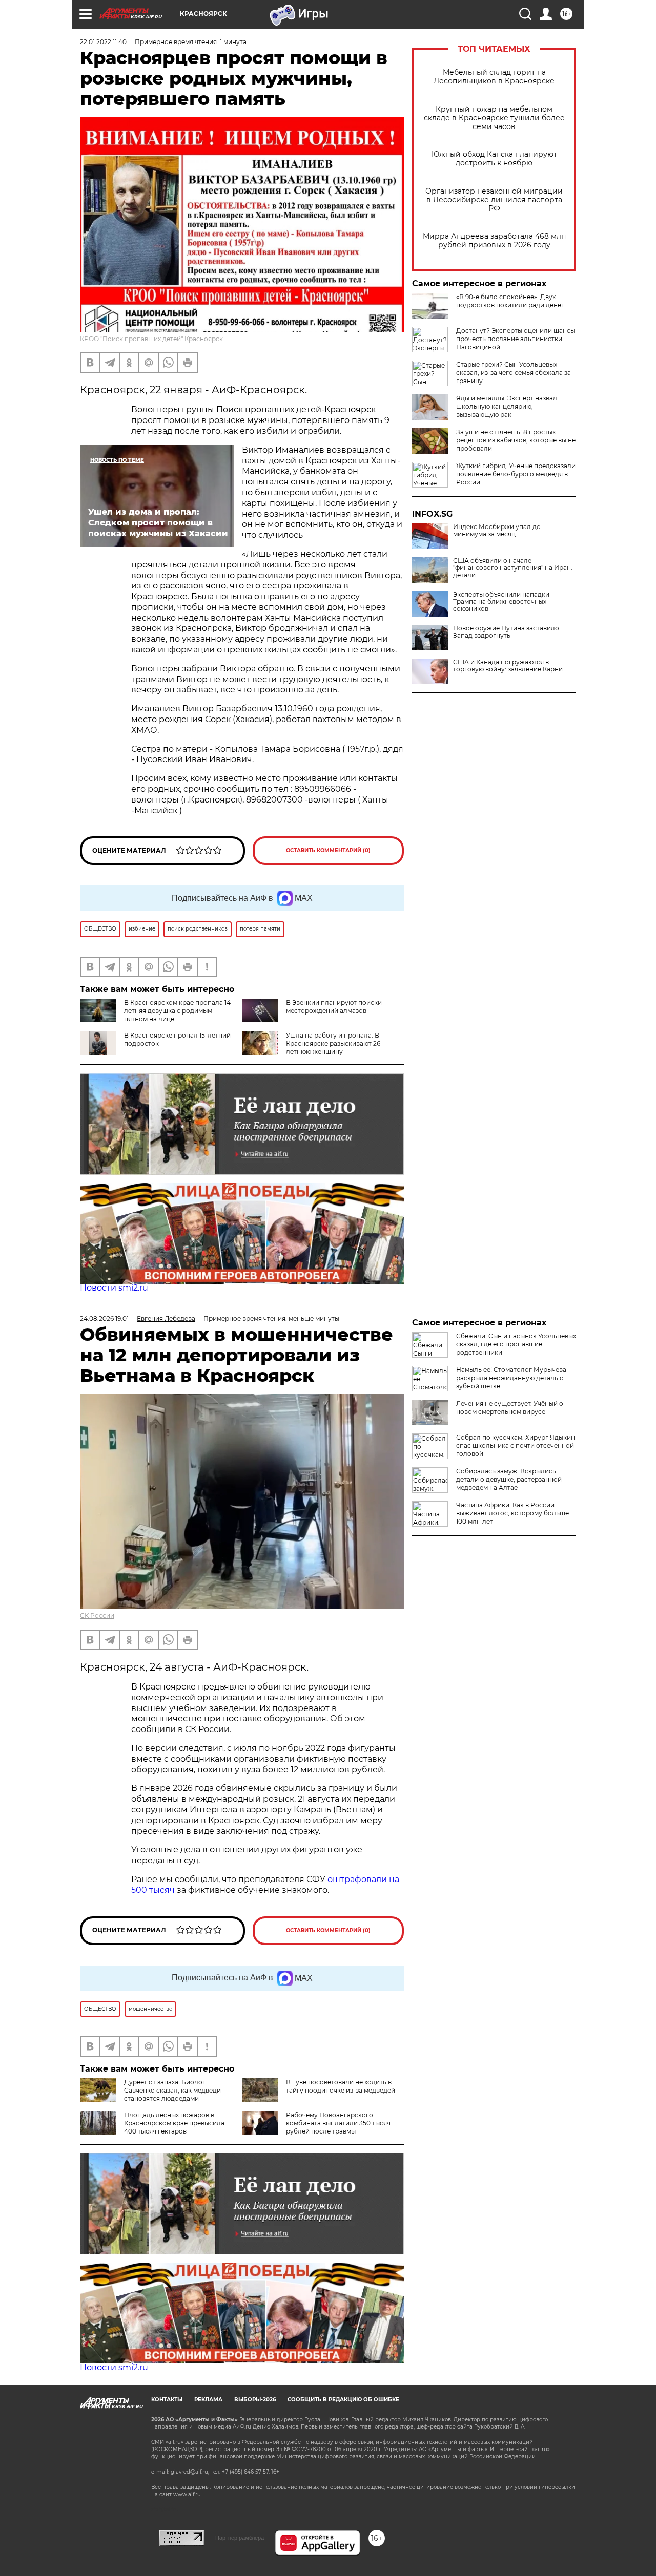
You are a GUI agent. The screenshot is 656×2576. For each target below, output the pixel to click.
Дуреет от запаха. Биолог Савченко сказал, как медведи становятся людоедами (172, 2090)
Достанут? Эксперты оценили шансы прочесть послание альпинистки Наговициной (516, 339)
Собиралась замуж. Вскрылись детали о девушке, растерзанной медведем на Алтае (509, 1479)
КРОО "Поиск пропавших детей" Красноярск (151, 339)
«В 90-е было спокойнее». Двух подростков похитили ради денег (510, 301)
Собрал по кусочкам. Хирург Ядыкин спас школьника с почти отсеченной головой (516, 1445)
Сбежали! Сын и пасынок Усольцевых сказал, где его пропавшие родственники (516, 1344)
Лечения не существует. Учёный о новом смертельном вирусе (510, 1408)
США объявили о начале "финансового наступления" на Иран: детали (513, 568)
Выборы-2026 (255, 2400)
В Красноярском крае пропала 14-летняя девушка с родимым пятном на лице (179, 1011)
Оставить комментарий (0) (328, 850)
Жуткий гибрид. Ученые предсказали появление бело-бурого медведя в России (516, 474)
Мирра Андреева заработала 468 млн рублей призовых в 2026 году (494, 241)
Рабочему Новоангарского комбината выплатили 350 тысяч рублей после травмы (338, 2123)
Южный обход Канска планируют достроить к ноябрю (494, 159)
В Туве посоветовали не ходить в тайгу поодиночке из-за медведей (341, 2086)
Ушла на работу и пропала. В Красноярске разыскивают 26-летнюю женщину (334, 1043)
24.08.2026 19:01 (104, 1318)
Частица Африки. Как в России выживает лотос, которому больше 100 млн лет (512, 1513)
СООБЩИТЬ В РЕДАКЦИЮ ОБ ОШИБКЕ (343, 2400)
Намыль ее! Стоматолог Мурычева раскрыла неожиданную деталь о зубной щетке (511, 1378)
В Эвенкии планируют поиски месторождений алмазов (334, 1007)
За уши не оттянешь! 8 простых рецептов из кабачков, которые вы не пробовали (516, 440)
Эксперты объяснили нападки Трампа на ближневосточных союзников (501, 602)
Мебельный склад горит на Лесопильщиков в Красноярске (494, 77)
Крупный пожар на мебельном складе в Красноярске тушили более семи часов (494, 118)
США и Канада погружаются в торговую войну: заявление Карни (508, 666)
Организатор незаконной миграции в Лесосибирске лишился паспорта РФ (494, 200)
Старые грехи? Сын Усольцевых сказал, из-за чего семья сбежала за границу (514, 373)
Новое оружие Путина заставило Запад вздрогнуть (506, 632)
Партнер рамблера (240, 2538)
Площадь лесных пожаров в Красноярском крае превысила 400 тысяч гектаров (174, 2123)
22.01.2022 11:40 (103, 42)
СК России (97, 1616)
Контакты (167, 2400)
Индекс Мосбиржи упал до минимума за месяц (497, 531)
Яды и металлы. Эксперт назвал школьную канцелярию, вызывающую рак (507, 406)
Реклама (208, 2400)
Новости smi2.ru (114, 1288)
